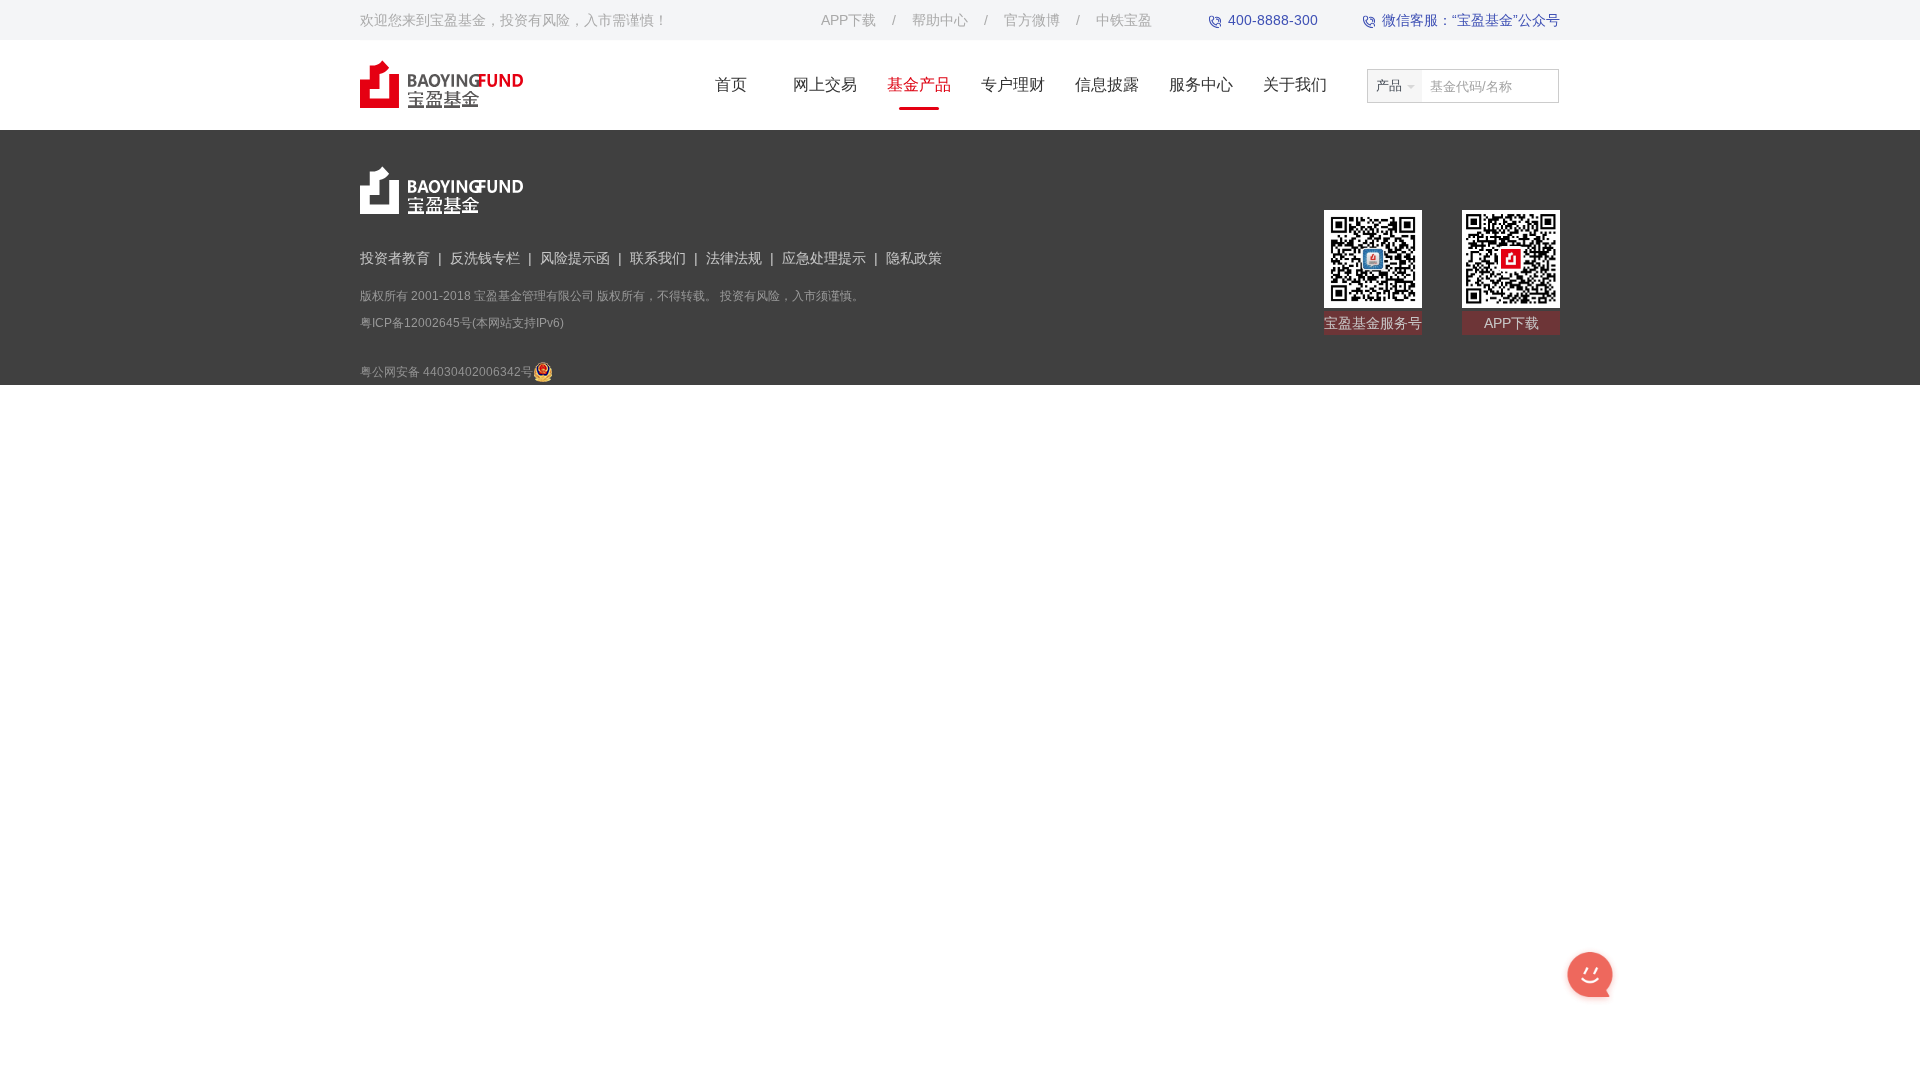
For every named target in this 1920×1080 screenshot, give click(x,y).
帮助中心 (940, 20)
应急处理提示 (824, 258)
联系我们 (658, 258)
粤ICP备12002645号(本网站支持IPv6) (462, 323)
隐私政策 (914, 258)
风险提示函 (575, 258)
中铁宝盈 (1124, 20)
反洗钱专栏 (485, 258)
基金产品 (919, 84)
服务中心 (1201, 84)
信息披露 (1107, 84)
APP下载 (848, 20)
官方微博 (1032, 20)
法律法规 (734, 258)
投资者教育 (395, 258)
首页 (731, 84)
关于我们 (1295, 84)
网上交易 (825, 84)
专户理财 (1013, 84)
